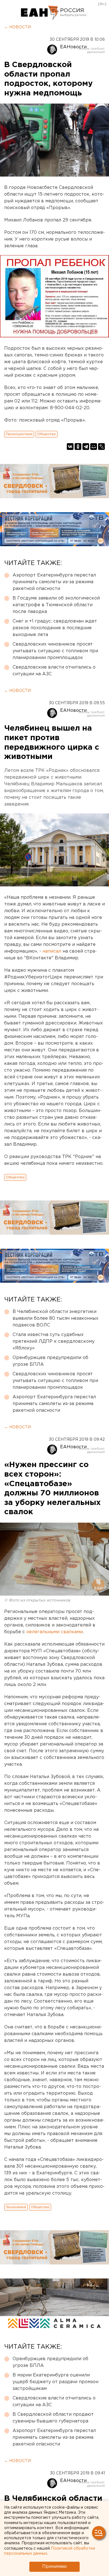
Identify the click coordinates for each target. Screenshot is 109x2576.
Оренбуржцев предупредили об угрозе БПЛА (50, 1361)
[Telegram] (86, 447)
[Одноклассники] (78, 447)
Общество (47, 434)
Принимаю (54, 2567)
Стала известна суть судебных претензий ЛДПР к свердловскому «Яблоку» (54, 1341)
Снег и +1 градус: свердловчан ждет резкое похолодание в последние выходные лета (55, 628)
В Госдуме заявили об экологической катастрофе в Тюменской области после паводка (56, 605)
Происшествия (19, 434)
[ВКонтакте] (70, 447)
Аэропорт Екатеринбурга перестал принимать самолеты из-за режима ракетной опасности (54, 582)
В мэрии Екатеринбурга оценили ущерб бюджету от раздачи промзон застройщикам (55, 2382)
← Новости (17, 27)
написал (52, 951)
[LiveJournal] (101, 447)
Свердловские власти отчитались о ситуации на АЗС (54, 671)
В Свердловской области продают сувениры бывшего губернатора (53, 2418)
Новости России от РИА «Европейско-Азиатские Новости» (40, 13)
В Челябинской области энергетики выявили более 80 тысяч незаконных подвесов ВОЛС (55, 1318)
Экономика (16, 2207)
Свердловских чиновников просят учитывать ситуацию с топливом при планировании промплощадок (55, 651)
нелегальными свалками (54, 1632)
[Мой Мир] (94, 447)
